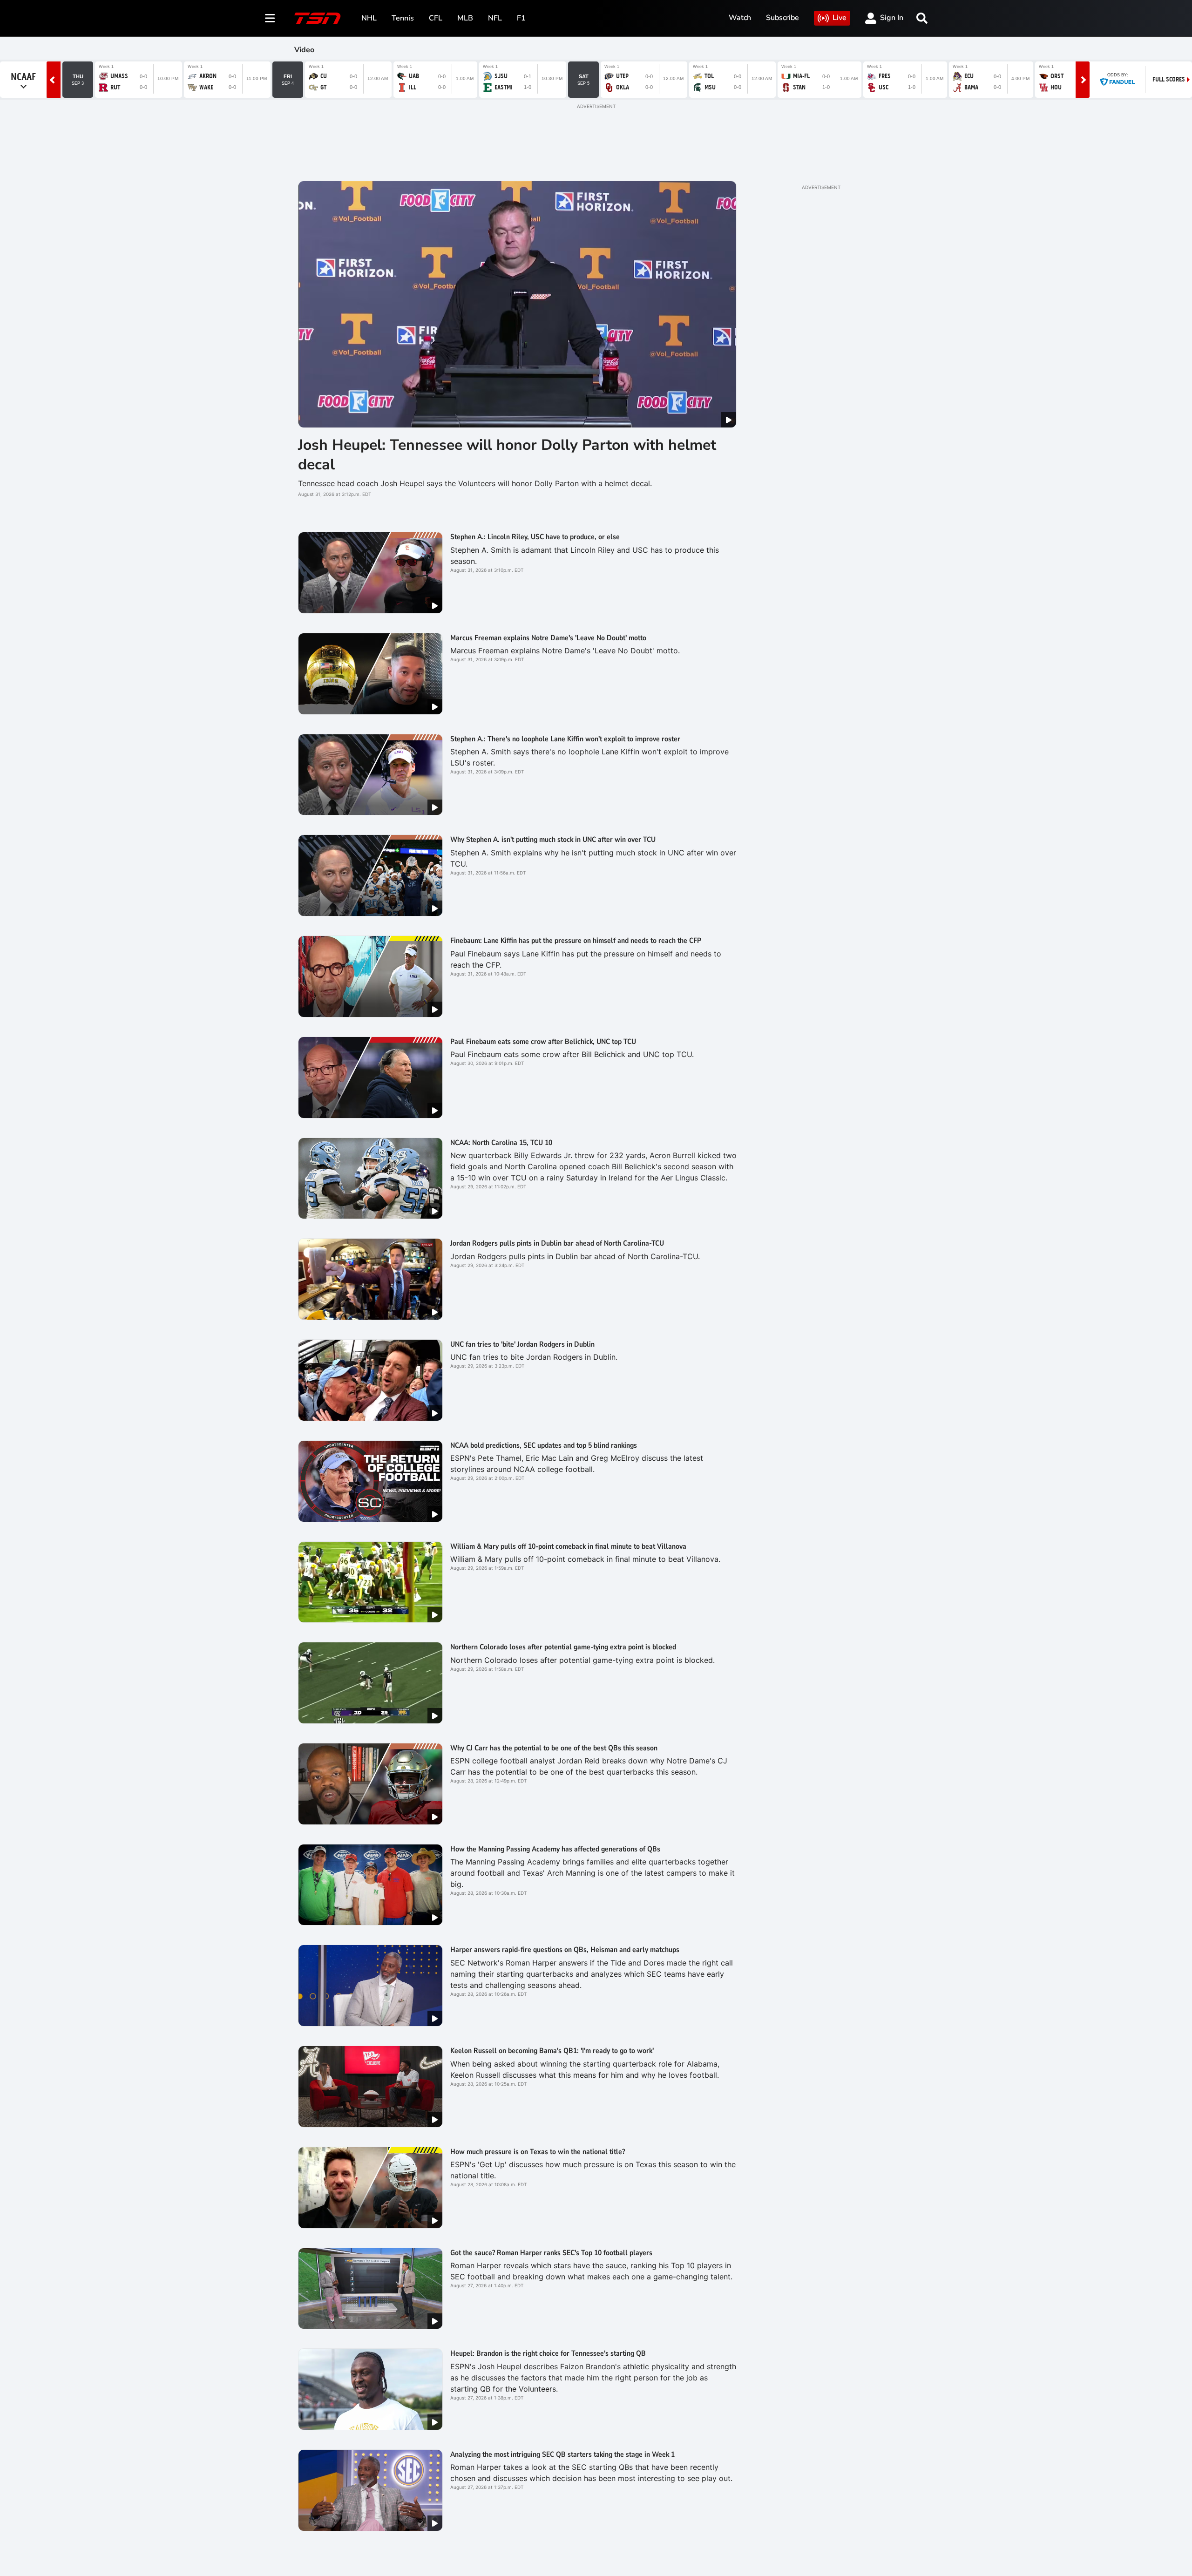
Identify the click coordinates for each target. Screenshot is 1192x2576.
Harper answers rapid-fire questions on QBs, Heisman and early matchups (565, 1950)
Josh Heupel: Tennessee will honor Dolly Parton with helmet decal (507, 455)
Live (840, 18)
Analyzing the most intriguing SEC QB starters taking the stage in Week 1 (562, 2454)
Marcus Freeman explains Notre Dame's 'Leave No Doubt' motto (548, 638)
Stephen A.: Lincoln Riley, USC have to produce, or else (535, 537)
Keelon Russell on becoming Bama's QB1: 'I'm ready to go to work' (552, 2051)
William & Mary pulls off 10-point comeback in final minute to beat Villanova (568, 1546)
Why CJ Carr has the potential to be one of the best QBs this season (554, 1748)
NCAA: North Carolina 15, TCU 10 (501, 1143)
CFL (436, 18)
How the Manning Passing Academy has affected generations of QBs (555, 1849)
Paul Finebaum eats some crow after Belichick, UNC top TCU (543, 1042)
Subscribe (782, 18)
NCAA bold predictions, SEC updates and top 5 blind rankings (544, 1445)
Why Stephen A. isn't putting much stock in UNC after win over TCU (553, 840)
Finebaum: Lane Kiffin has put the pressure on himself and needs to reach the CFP (576, 941)
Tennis (403, 18)
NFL (495, 18)
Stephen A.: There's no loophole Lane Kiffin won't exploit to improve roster (565, 739)
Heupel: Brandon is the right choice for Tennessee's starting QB (548, 2353)
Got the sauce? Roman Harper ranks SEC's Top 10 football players (551, 2253)
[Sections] (270, 18)
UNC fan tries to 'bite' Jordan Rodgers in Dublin (522, 1344)
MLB (465, 18)
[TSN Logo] (318, 18)
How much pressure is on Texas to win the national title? (538, 2152)
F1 (521, 18)
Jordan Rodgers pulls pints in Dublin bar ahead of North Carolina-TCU (557, 1243)
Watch (740, 18)
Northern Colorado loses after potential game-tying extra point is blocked (563, 1647)
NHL (369, 18)
